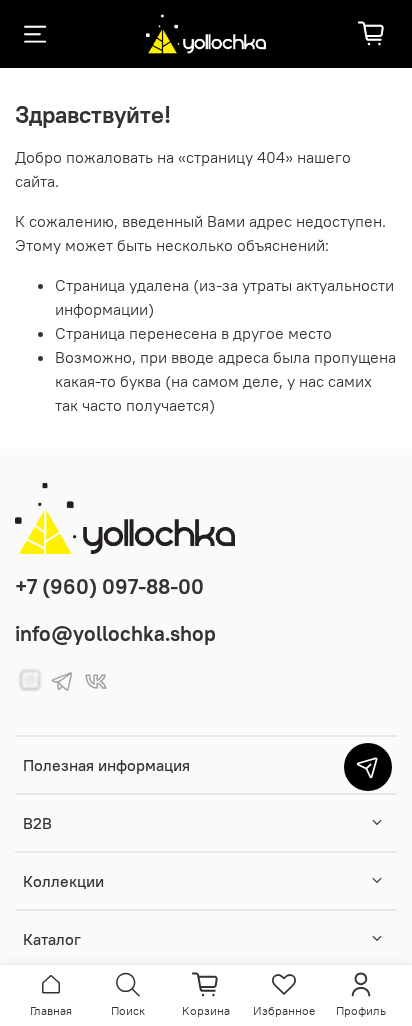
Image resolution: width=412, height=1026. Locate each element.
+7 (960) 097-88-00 (109, 586)
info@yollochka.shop (115, 633)
